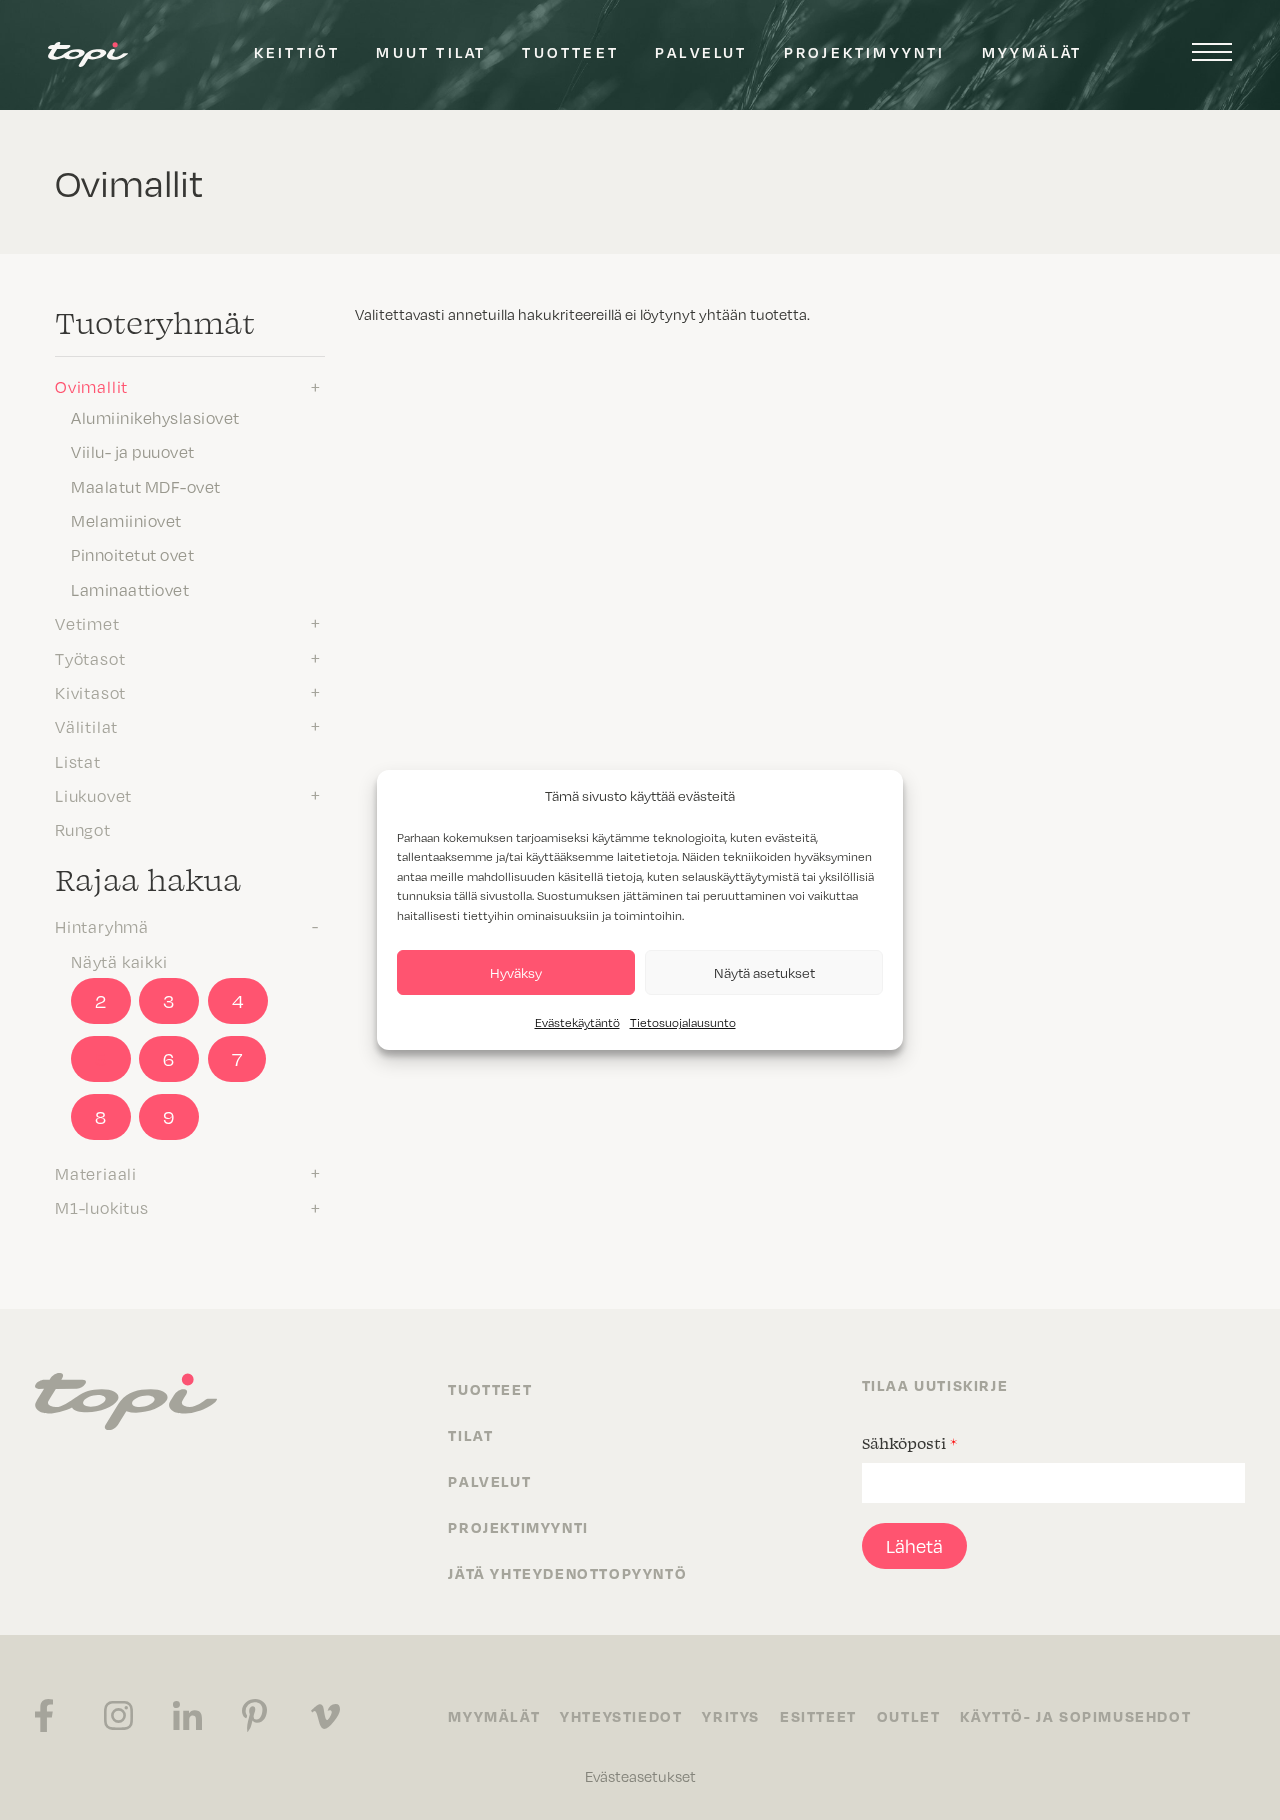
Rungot (83, 829)
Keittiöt (297, 52)
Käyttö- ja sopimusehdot (1075, 1716)
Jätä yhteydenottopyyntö (567, 1573)
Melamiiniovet (126, 520)
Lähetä (914, 1545)
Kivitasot (90, 692)
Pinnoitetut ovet (132, 554)
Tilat (470, 1435)
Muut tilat (431, 52)
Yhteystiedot (621, 1716)
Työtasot (90, 658)
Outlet (909, 1716)
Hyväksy (516, 972)
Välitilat (86, 726)
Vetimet (87, 623)
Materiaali (96, 1173)
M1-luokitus (102, 1207)
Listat (78, 761)
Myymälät (1032, 52)
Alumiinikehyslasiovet (155, 417)
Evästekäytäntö (577, 1022)
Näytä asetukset (764, 972)
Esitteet (818, 1716)
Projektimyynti (865, 52)
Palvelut (701, 52)
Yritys (731, 1716)
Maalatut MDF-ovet (146, 486)
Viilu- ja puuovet (133, 451)
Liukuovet (93, 795)
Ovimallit (91, 386)
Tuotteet (570, 52)
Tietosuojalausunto (683, 1022)
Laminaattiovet (130, 589)
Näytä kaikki (119, 961)
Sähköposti (909, 1443)
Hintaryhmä (102, 926)
